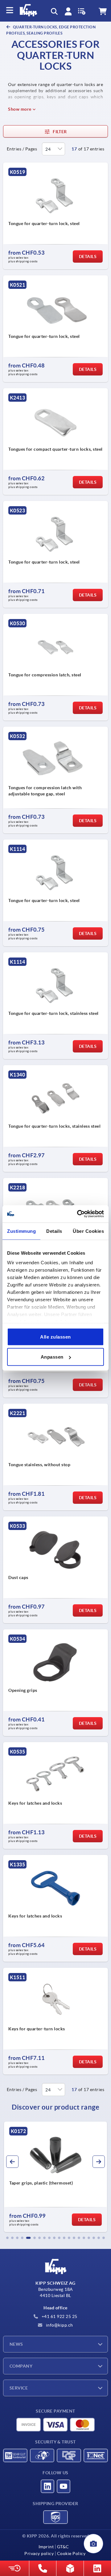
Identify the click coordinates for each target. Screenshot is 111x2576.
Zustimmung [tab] (21, 1231)
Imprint (46, 2547)
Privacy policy (39, 2553)
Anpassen (52, 1357)
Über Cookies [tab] (88, 1231)
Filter (60, 132)
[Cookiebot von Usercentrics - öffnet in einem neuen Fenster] (78, 1214)
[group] (55, 2177)
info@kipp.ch (59, 2325)
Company (21, 2366)
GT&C (63, 2547)
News (16, 2344)
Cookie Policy (71, 2553)
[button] (7, 2238)
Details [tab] (54, 1231)
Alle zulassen (55, 1337)
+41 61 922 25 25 (59, 2316)
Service (19, 2388)
